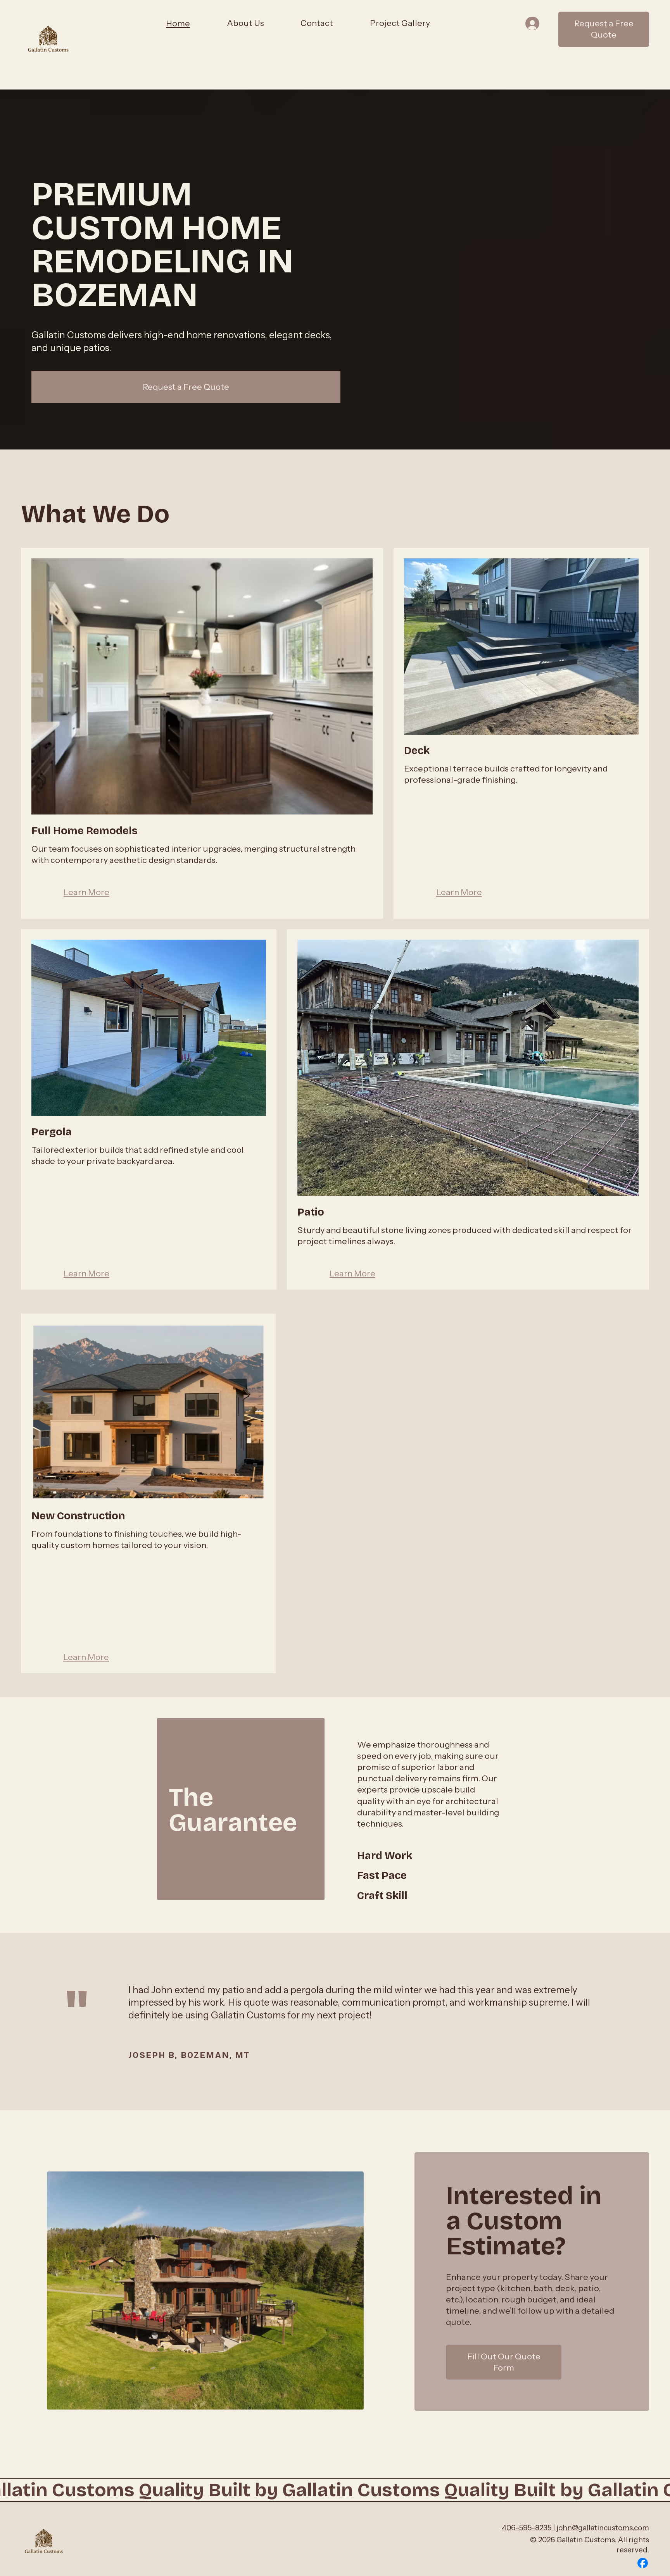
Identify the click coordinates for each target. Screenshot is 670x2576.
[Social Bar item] (643, 2563)
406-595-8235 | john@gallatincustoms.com (575, 2528)
